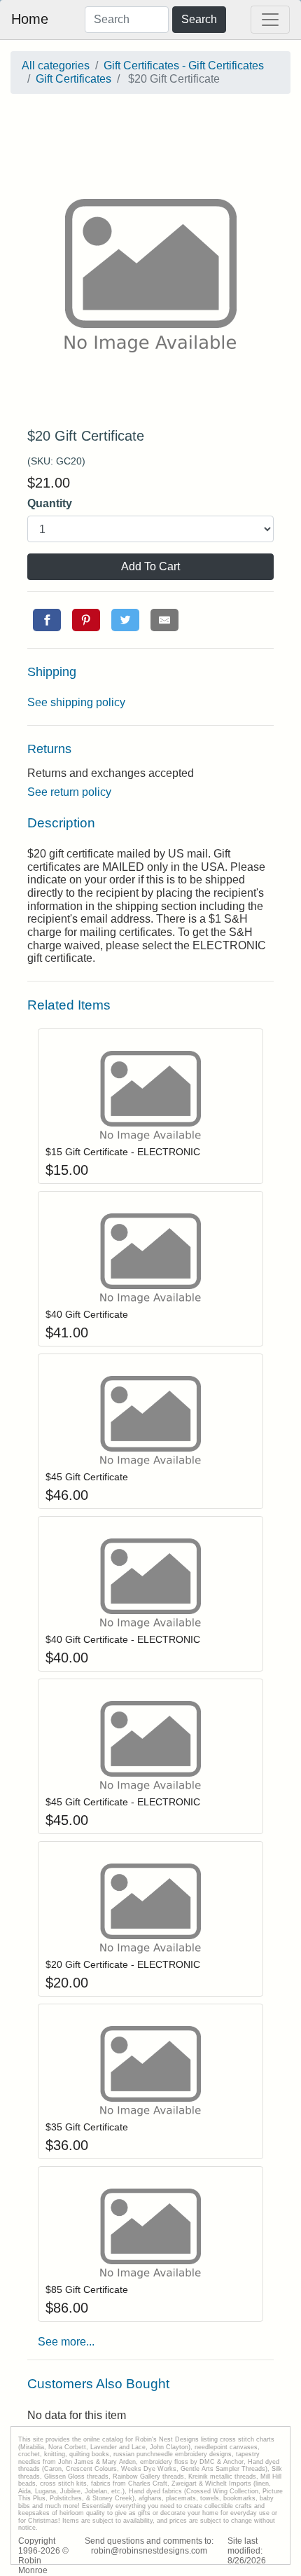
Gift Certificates (73, 79)
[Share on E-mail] (164, 620)
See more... (66, 2342)
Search (199, 19)
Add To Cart (150, 566)
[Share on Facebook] (47, 620)
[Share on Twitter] (125, 620)
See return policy (69, 792)
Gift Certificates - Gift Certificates (184, 66)
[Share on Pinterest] (86, 620)
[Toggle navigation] (270, 20)
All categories (56, 66)
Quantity (50, 503)
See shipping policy (76, 702)
